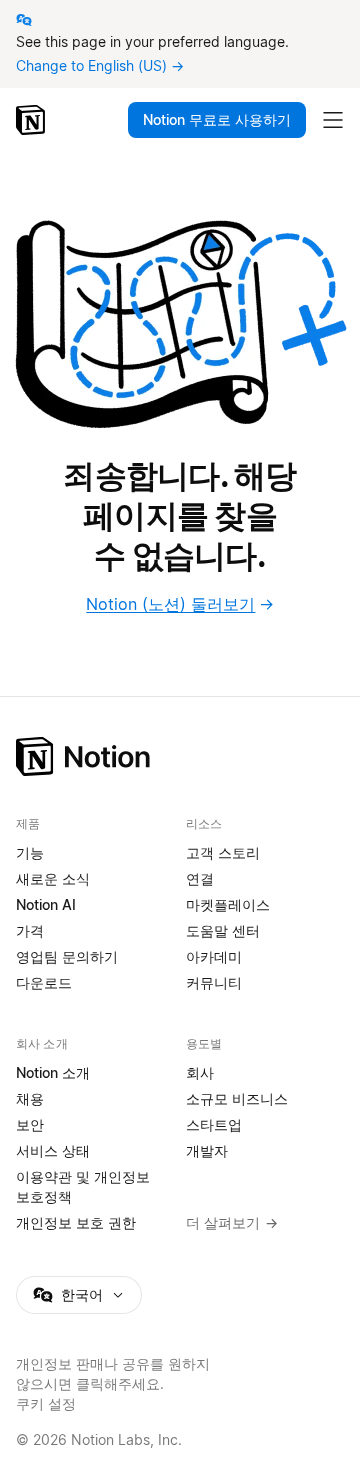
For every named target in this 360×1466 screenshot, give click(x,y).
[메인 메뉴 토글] (333, 120)
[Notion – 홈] (32, 120)
